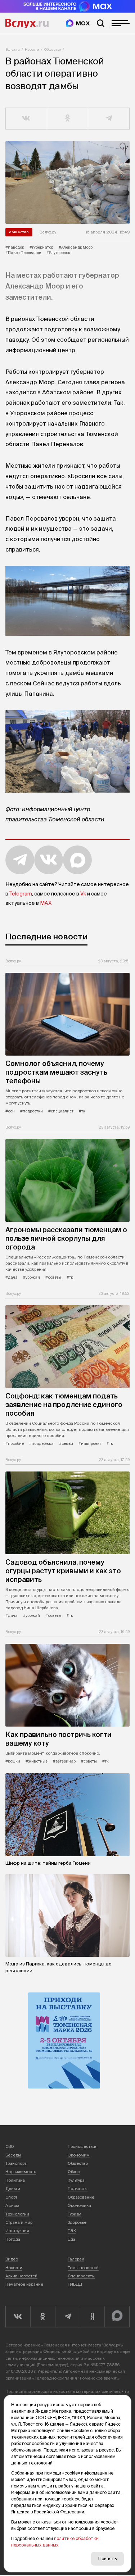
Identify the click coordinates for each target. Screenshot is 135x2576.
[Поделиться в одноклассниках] (68, 119)
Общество (53, 49)
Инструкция (17, 2231)
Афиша (12, 2205)
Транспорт (16, 2163)
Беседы (13, 2155)
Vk (83, 894)
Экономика (79, 2205)
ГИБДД (75, 2284)
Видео (12, 2259)
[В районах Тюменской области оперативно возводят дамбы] (67, 182)
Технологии (17, 2214)
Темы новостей (83, 2268)
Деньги (13, 2189)
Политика (15, 2180)
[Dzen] (92, 2317)
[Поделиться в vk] (26, 119)
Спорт (11, 2197)
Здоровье (77, 2222)
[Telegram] (67, 2317)
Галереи (76, 2259)
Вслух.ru (27, 23)
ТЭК (72, 2231)
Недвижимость (21, 2172)
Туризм (75, 2214)
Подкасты (78, 2189)
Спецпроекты (81, 2276)
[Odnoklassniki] (43, 2317)
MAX (46, 903)
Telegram (21, 894)
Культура (76, 2180)
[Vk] (18, 2317)
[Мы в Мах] (78, 23)
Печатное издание (24, 2284)
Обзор (74, 2172)
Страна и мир (19, 2222)
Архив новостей (21, 2276)
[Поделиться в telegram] (109, 119)
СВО (10, 2146)
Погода (13, 2239)
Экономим (79, 2155)
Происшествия (83, 2146)
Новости (32, 49)
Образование (81, 2197)
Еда (71, 2239)
